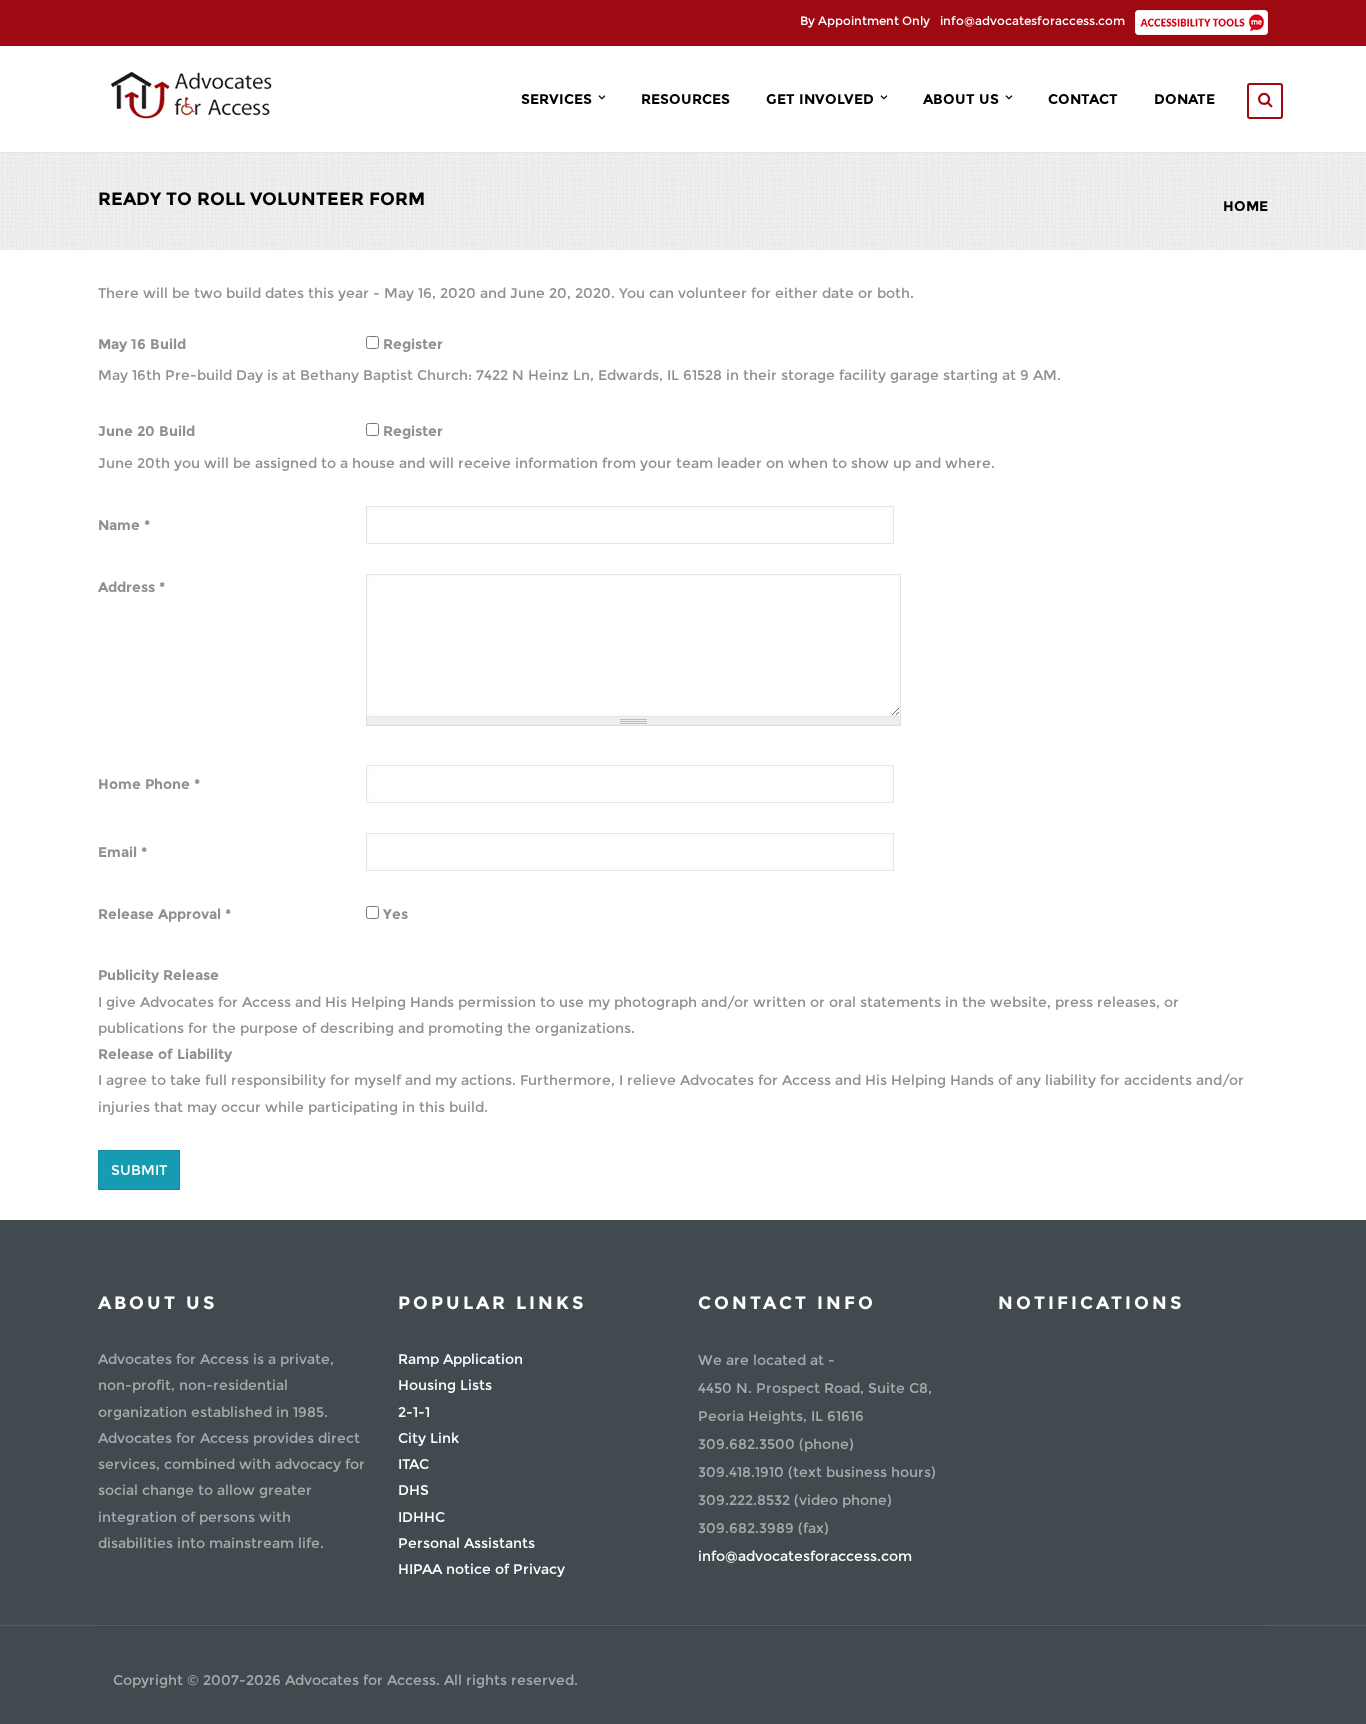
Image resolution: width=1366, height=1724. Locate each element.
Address (131, 587)
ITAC (413, 1464)
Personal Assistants (466, 1543)
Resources (685, 99)
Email (122, 852)
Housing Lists (445, 1385)
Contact (1083, 99)
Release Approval (164, 914)
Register (413, 344)
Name (124, 525)
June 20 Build (146, 431)
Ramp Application (460, 1359)
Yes (395, 914)
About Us (963, 99)
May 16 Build (142, 344)
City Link (428, 1438)
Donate (1184, 99)
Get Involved (822, 99)
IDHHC (421, 1517)
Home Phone (149, 784)
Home (1245, 206)
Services (558, 99)
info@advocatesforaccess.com (1032, 20)
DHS (413, 1490)
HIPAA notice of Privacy (481, 1569)
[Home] (190, 93)
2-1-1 (414, 1412)
